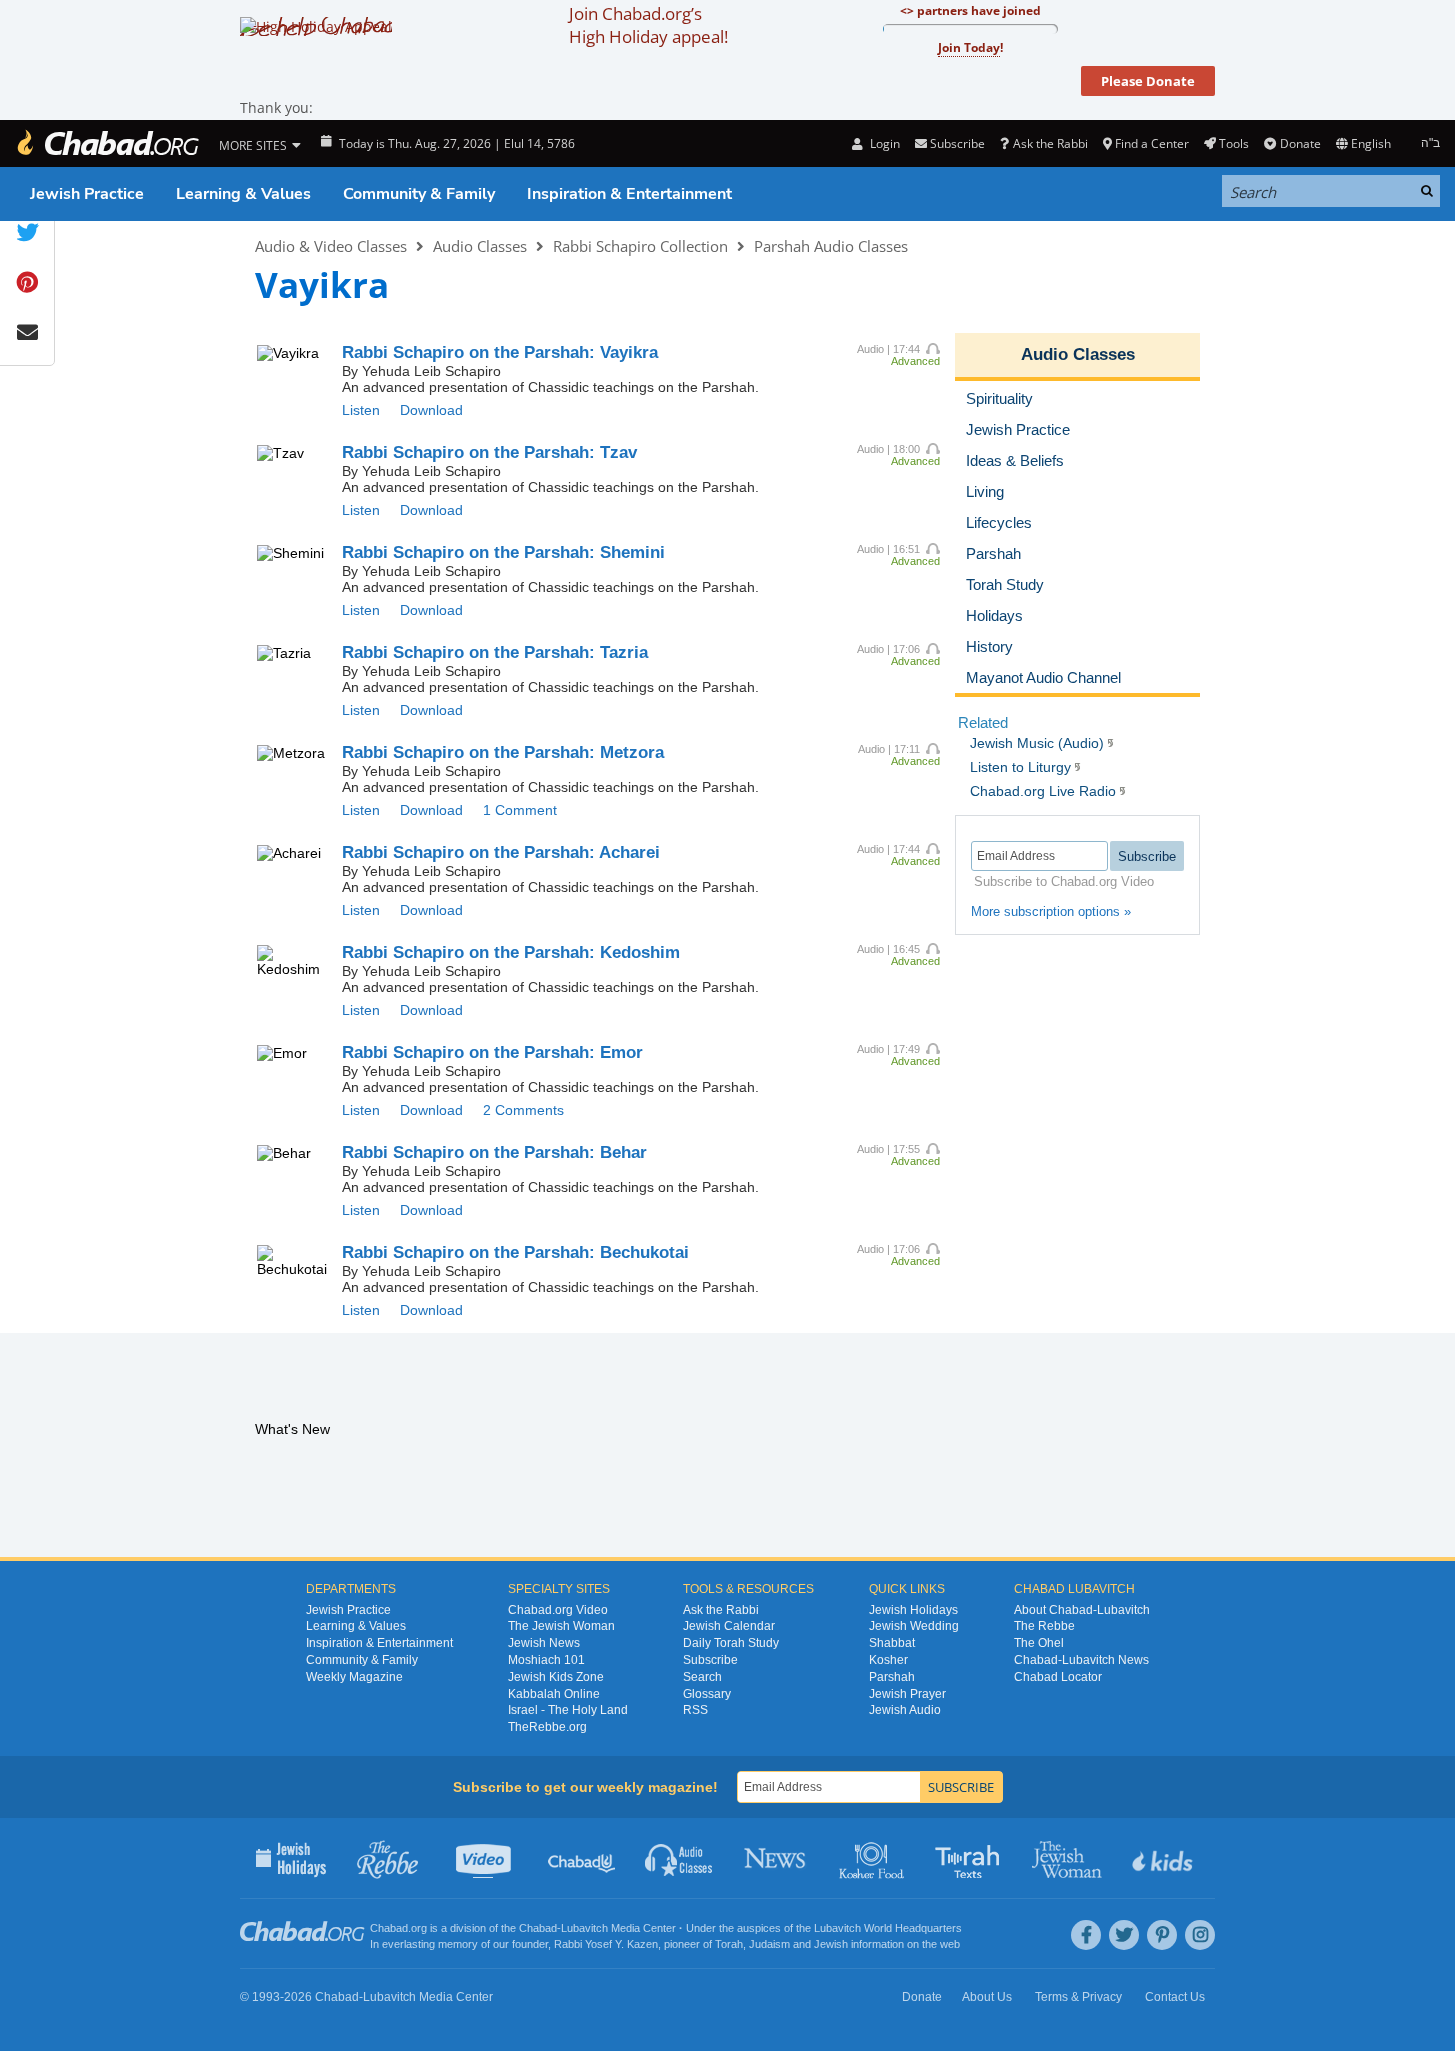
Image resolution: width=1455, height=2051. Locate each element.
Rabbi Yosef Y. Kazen (606, 1944)
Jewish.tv (485, 1858)
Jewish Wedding (914, 1626)
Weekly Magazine (354, 1677)
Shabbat (892, 1643)
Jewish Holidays (913, 1610)
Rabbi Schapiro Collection (640, 246)
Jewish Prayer (907, 1694)
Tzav (489, 452)
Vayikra (500, 352)
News (776, 1858)
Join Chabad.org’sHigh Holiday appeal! (648, 25)
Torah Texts (970, 1858)
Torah (729, 1944)
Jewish (831, 1944)
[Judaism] (107, 143)
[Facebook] (1086, 1935)
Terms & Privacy (1078, 1997)
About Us (987, 1997)
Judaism (769, 1944)
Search (702, 1677)
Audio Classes (480, 246)
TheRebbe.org (547, 1727)
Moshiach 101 (546, 1660)
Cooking (873, 1858)
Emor (492, 1052)
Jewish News (544, 1643)
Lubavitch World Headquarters (888, 1928)
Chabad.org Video (558, 1610)
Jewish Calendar (729, 1626)
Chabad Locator (1058, 1677)
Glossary (707, 1694)
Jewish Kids (1164, 1858)
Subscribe (710, 1660)
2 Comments (523, 1110)
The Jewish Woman (561, 1626)
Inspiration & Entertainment (629, 194)
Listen (361, 410)
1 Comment (520, 810)
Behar (494, 1152)
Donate (1300, 143)
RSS (695, 1710)
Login (883, 143)
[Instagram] (1200, 1935)
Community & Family (419, 194)
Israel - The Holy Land (568, 1710)
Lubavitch (584, 1928)
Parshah (892, 1677)
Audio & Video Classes (331, 246)
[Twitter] (1124, 1935)
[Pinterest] (1162, 1935)
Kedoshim (511, 952)
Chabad (538, 1928)
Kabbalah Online (554, 1694)
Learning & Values (243, 194)
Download (431, 410)
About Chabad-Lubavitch (1082, 1610)
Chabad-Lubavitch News (1081, 1660)
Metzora (503, 752)
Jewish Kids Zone (556, 1677)
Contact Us (1175, 1997)
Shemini (503, 552)
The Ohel (1039, 1643)
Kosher (888, 1660)
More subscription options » (1051, 911)
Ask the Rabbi (1050, 143)
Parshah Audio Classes (831, 246)
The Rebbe (1044, 1626)
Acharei (501, 852)
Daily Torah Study (731, 1643)
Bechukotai (515, 1252)
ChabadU (582, 1858)
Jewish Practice (87, 194)
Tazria (495, 652)
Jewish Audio (905, 1710)
